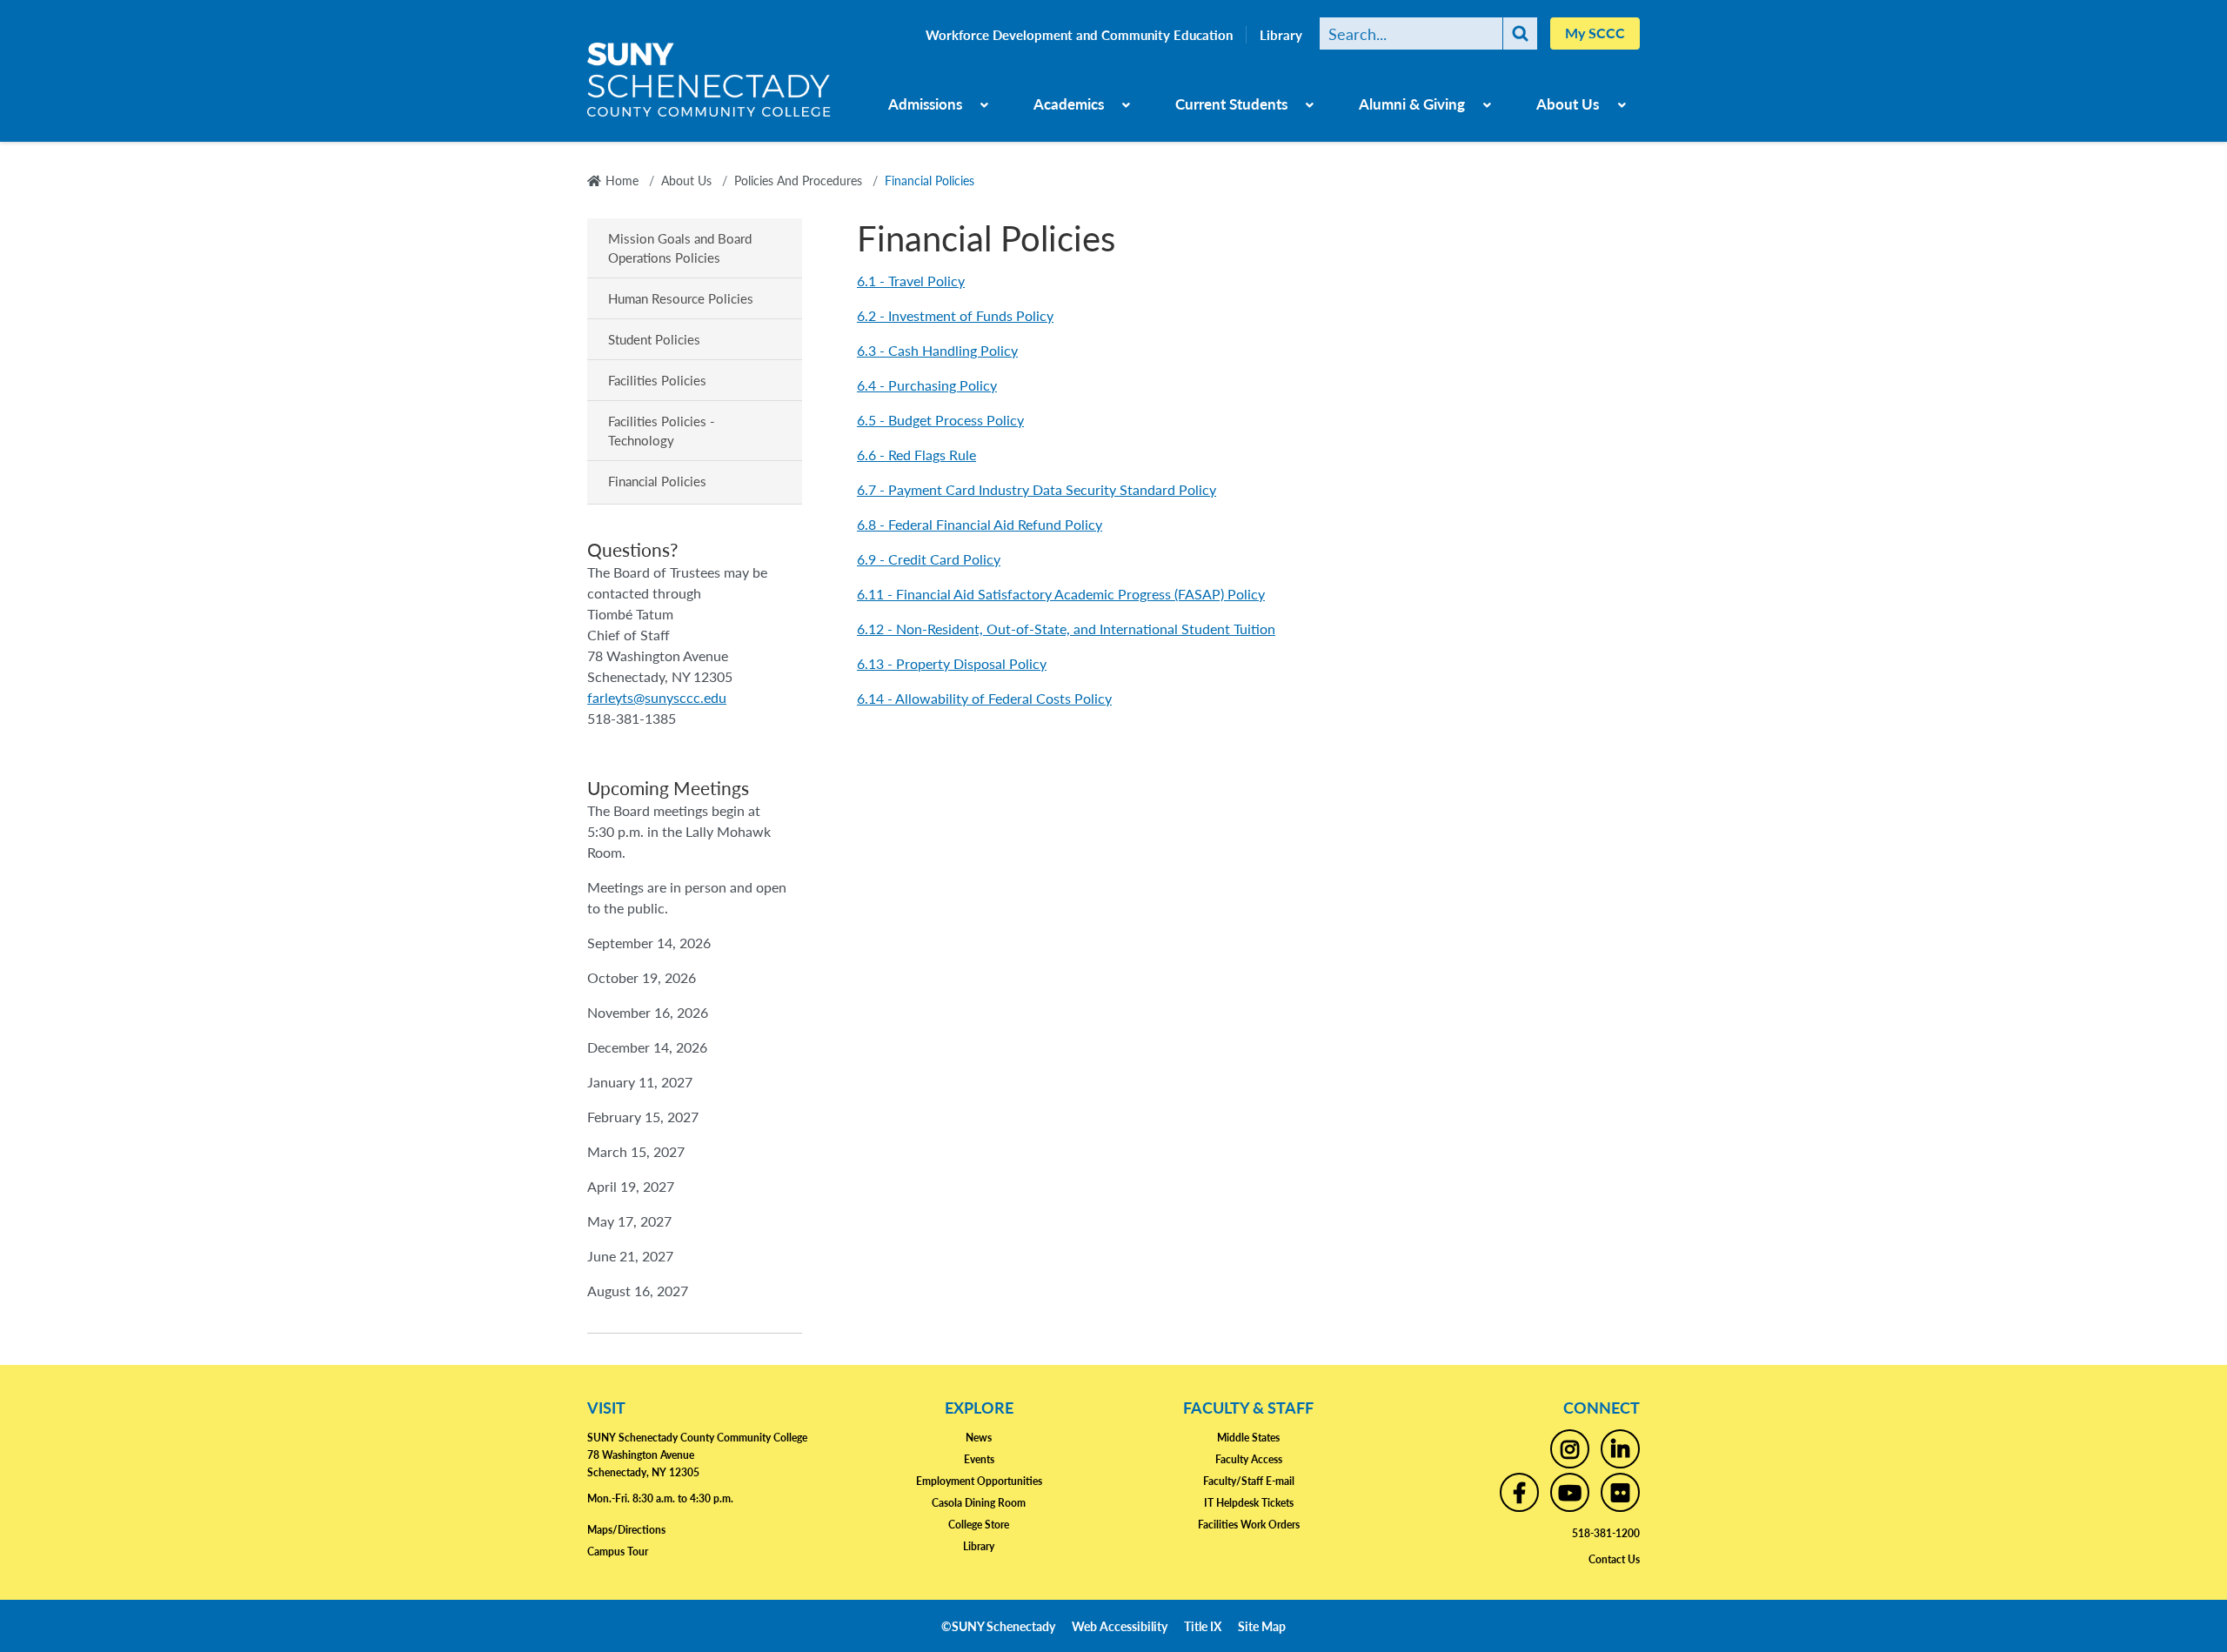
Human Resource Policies (681, 298)
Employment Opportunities (979, 1481)
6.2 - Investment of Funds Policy (955, 315)
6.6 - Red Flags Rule (916, 455)
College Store (979, 1525)
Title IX (1203, 1626)
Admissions (925, 104)
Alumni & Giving (1412, 104)
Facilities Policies (657, 380)
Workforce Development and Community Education (1079, 35)
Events (979, 1459)
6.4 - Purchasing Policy (927, 385)
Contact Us (1614, 1559)
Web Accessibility (1120, 1626)
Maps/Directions (626, 1530)
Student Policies (654, 339)
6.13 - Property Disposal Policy (952, 663)
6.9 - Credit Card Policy (929, 559)
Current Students (1231, 104)
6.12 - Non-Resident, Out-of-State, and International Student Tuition (1066, 629)
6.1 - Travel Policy (911, 281)
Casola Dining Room (979, 1503)
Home (622, 180)
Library (1281, 35)
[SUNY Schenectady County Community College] (709, 86)
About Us (1568, 104)
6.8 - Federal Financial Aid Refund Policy (980, 524)
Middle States (1248, 1438)
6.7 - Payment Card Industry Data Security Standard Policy (1037, 489)
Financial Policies (657, 481)
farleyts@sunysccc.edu (657, 697)
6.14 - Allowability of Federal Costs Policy (984, 698)
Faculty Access (1249, 1459)
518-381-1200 (1606, 1533)
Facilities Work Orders (1249, 1525)
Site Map (1262, 1626)
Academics (1069, 104)
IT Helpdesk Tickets (1249, 1503)
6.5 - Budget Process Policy (940, 420)
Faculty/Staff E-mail (1249, 1481)
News (979, 1438)
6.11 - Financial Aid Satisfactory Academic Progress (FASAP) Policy (1061, 594)
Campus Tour (618, 1552)
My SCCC (1595, 33)
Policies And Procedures (798, 180)
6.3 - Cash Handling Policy (937, 350)
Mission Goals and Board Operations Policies (680, 247)
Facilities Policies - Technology (662, 430)
